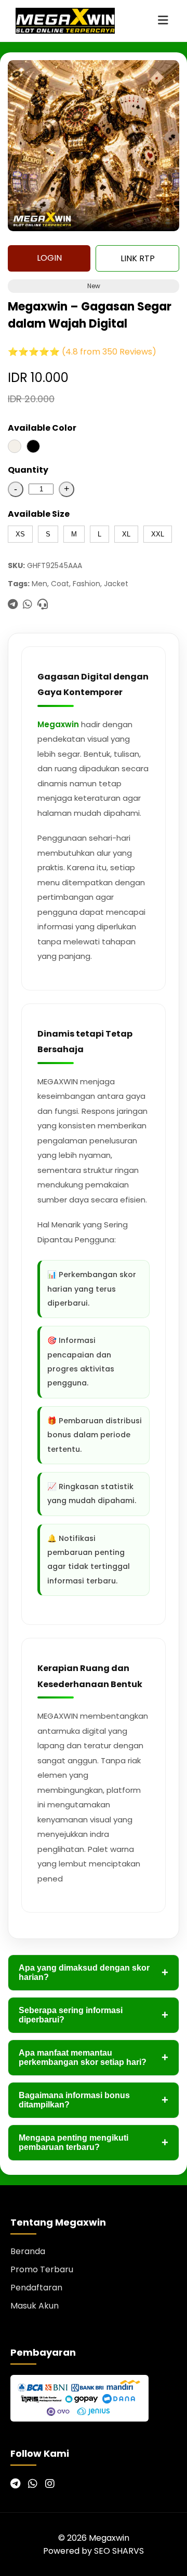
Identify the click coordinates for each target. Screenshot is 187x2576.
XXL (158, 534)
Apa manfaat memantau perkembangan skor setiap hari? (94, 2057)
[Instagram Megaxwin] (50, 2484)
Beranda (28, 2251)
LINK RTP (138, 258)
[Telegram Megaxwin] (15, 2484)
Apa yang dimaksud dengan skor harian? (94, 1972)
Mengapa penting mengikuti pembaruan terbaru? (94, 2142)
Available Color (42, 428)
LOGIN (49, 258)
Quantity (28, 470)
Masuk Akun (35, 2306)
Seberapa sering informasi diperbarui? (94, 2015)
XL (126, 534)
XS (20, 534)
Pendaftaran (36, 2288)
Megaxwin (58, 724)
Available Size (39, 514)
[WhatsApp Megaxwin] (33, 2484)
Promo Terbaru (42, 2269)
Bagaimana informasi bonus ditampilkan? (94, 2100)
